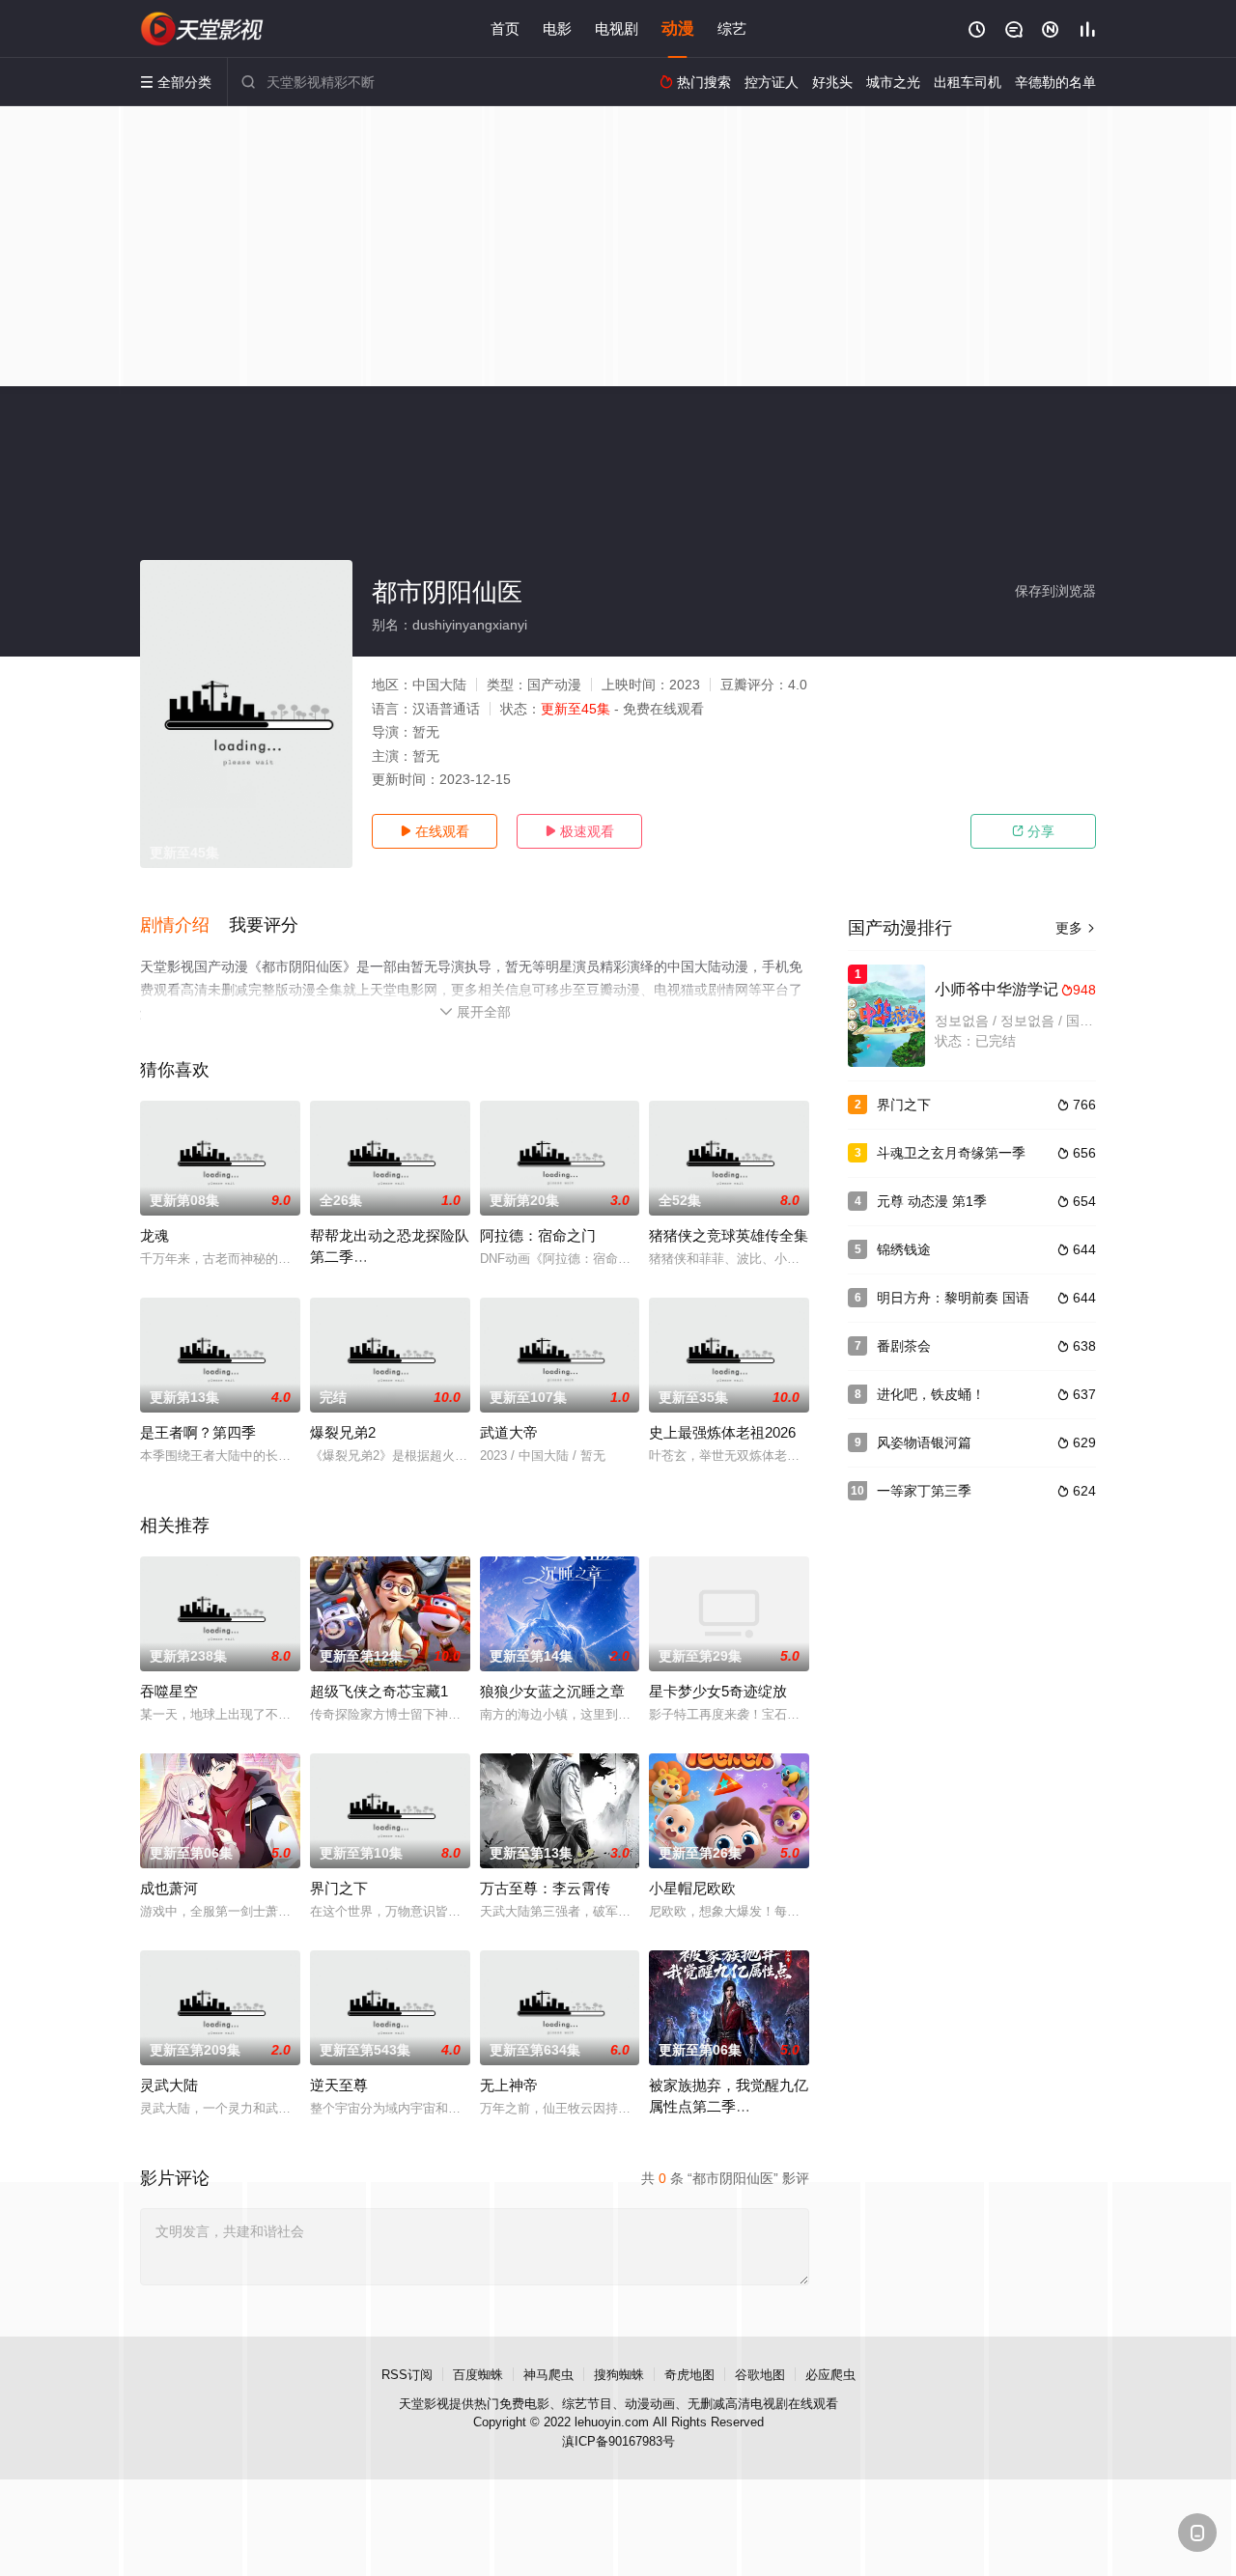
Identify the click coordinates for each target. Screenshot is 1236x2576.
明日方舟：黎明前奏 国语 (953, 1298)
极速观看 (579, 831)
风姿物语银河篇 (924, 1442)
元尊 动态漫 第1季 (932, 1201)
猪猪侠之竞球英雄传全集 (729, 1235)
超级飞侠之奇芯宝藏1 (379, 1691)
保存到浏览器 (1055, 591)
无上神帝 (509, 2085)
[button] (184, 926)
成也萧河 (169, 1888)
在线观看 (435, 831)
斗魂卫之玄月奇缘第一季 (951, 1153)
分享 (1033, 831)
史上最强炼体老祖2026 (722, 1432)
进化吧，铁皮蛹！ (931, 1394)
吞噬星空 (169, 1691)
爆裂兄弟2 (343, 1432)
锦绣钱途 (904, 1249)
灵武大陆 (169, 2085)
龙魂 (154, 1235)
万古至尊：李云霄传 (545, 1888)
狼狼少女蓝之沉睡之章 (552, 1691)
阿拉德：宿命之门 (538, 1235)
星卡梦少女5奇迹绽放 (718, 1691)
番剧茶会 (904, 1346)
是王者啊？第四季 (198, 1432)
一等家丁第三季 (924, 1491)
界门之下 (339, 1888)
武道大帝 (509, 1432)
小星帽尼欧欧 (692, 1888)
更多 (1076, 928)
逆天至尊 (339, 2085)
